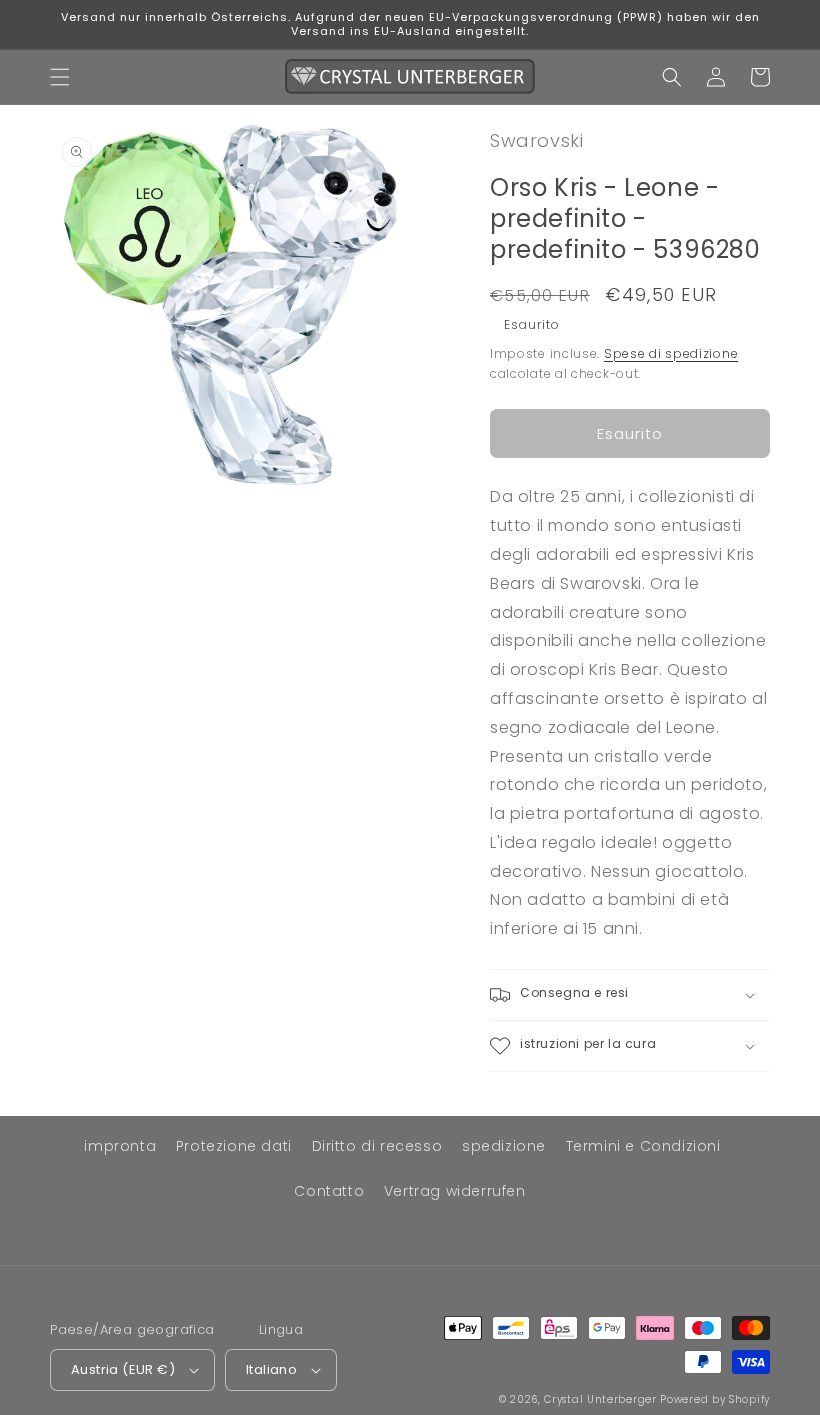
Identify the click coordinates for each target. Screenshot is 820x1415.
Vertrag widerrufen (455, 1191)
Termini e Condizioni (643, 1146)
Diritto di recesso (377, 1146)
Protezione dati (234, 1146)
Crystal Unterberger (600, 1399)
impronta (120, 1146)
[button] (60, 77)
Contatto (329, 1191)
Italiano (271, 1369)
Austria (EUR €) (123, 1369)
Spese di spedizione (671, 353)
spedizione (504, 1146)
